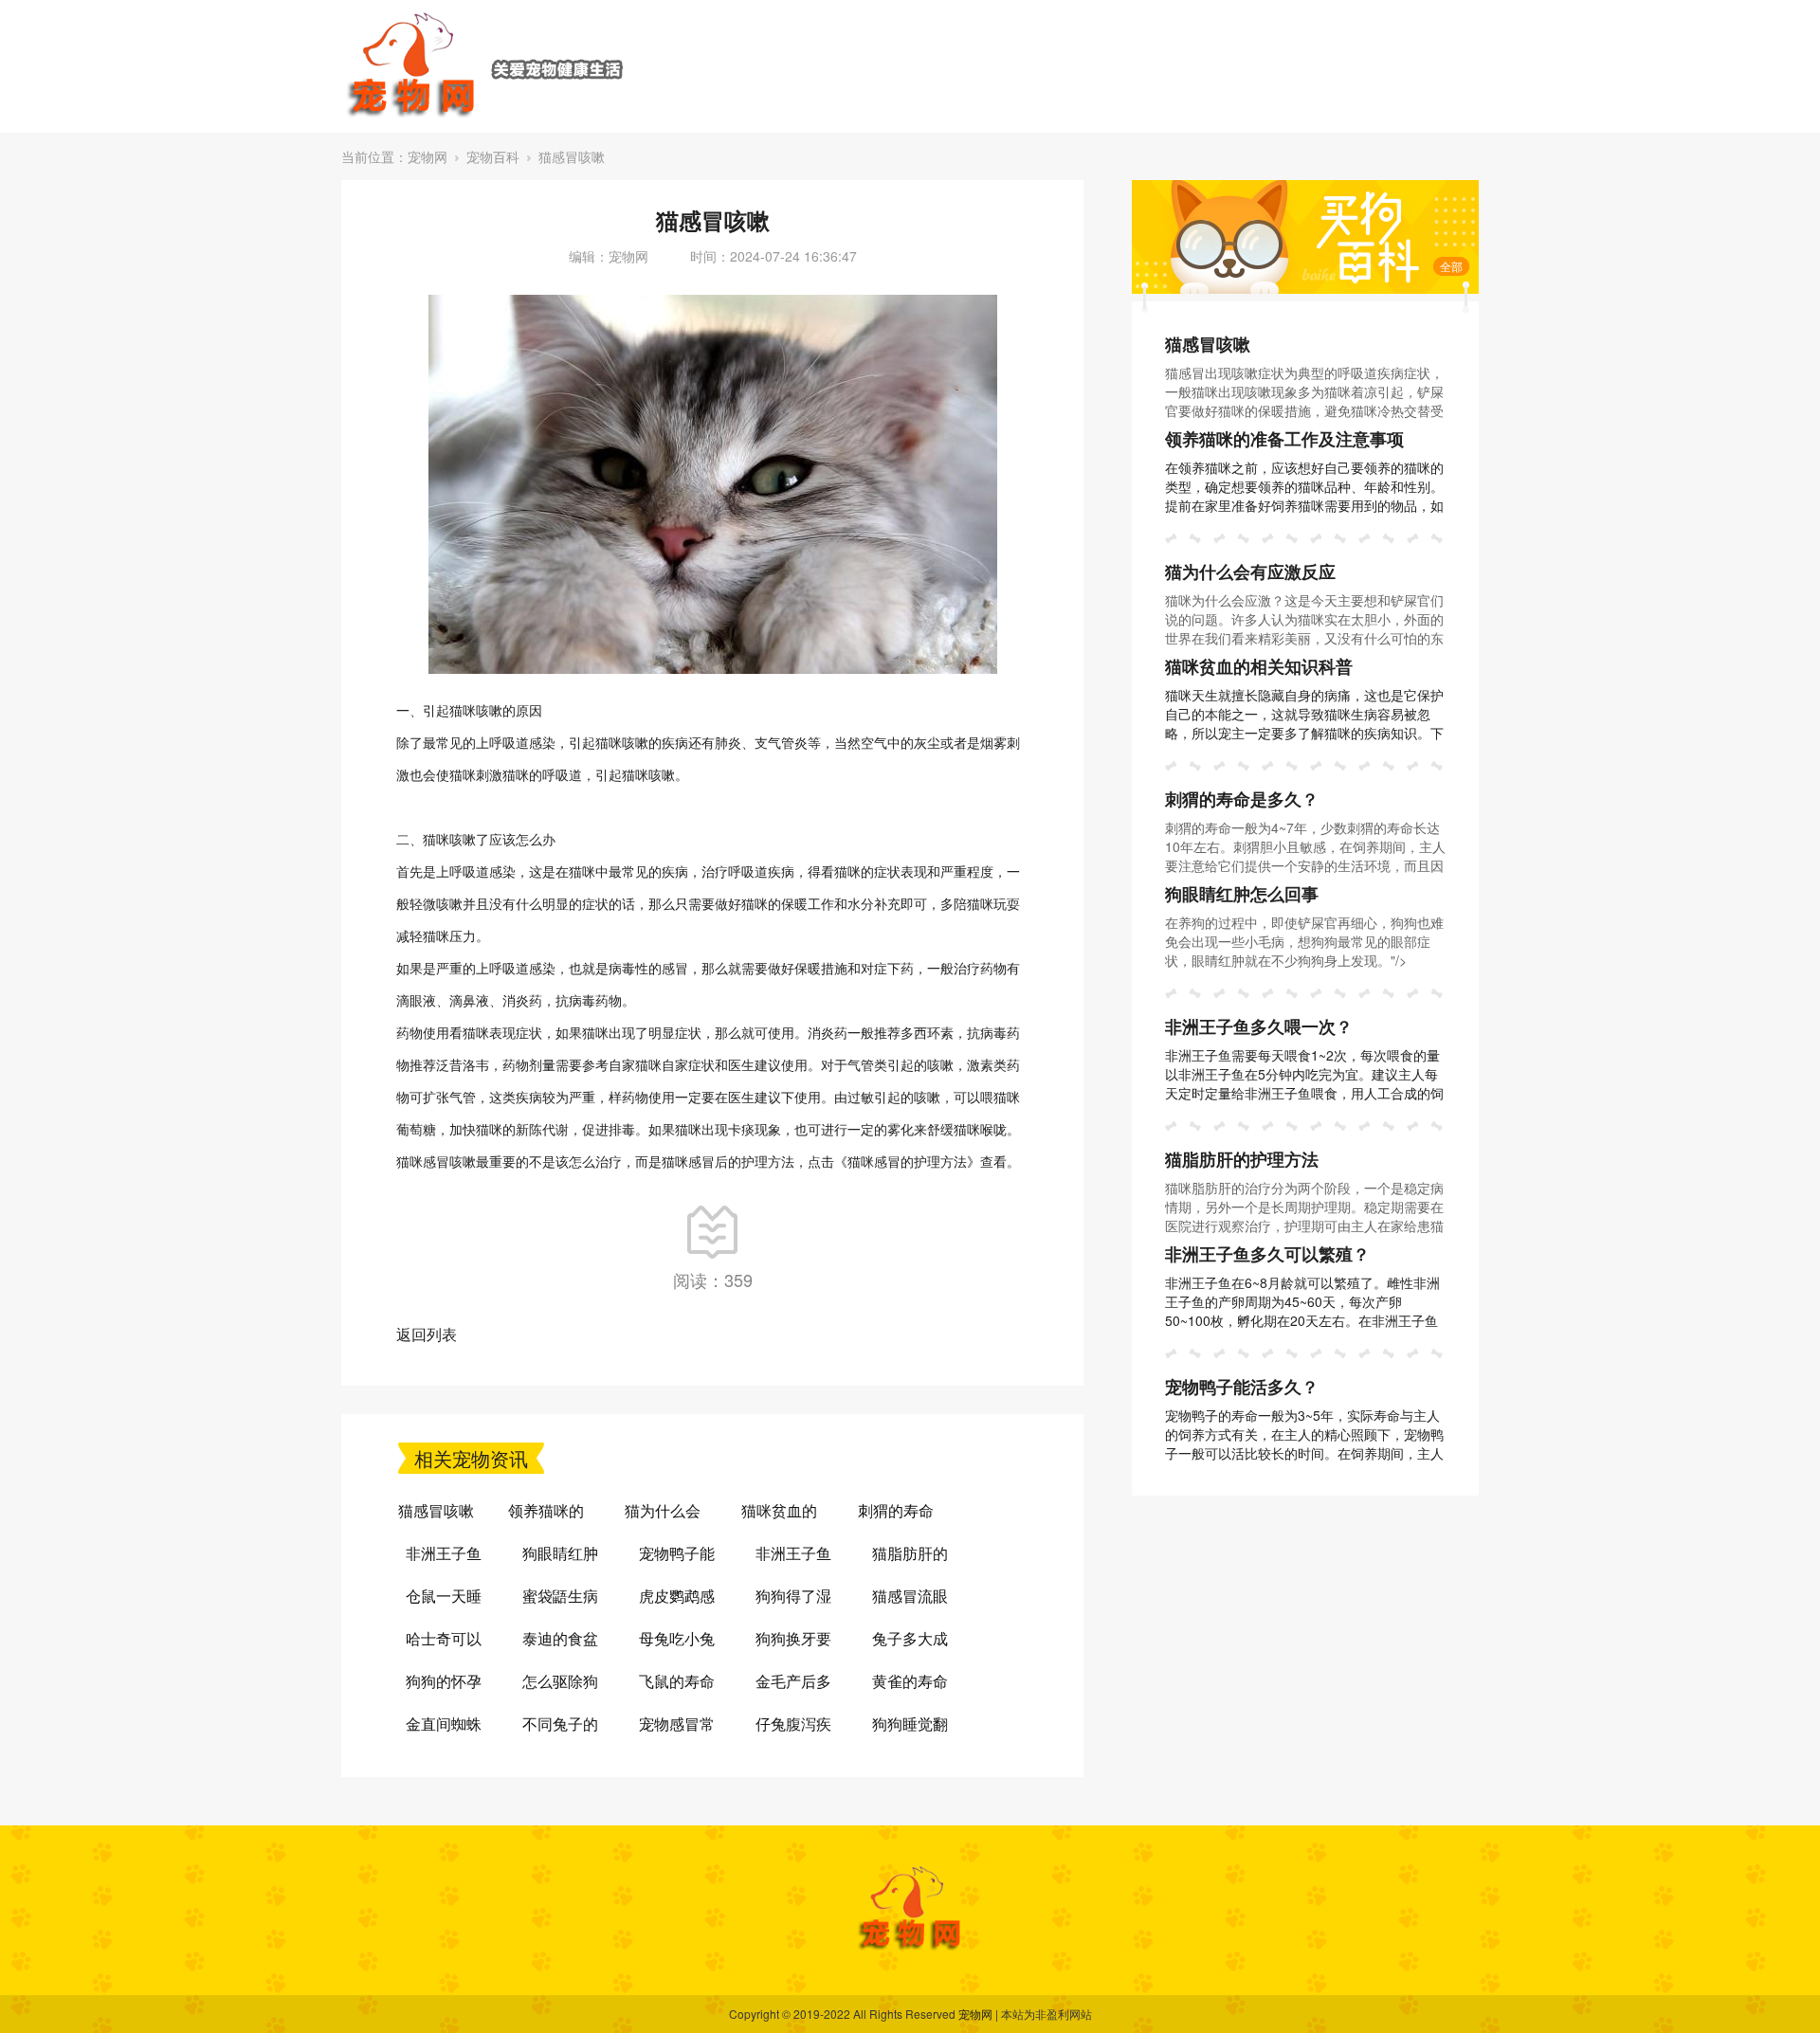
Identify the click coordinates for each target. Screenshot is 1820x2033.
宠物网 (428, 156)
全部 (1451, 266)
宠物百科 (493, 156)
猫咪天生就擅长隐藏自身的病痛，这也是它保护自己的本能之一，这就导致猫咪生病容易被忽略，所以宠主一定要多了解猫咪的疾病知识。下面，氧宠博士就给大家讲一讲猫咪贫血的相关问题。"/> (1304, 733)
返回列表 (427, 1334)
